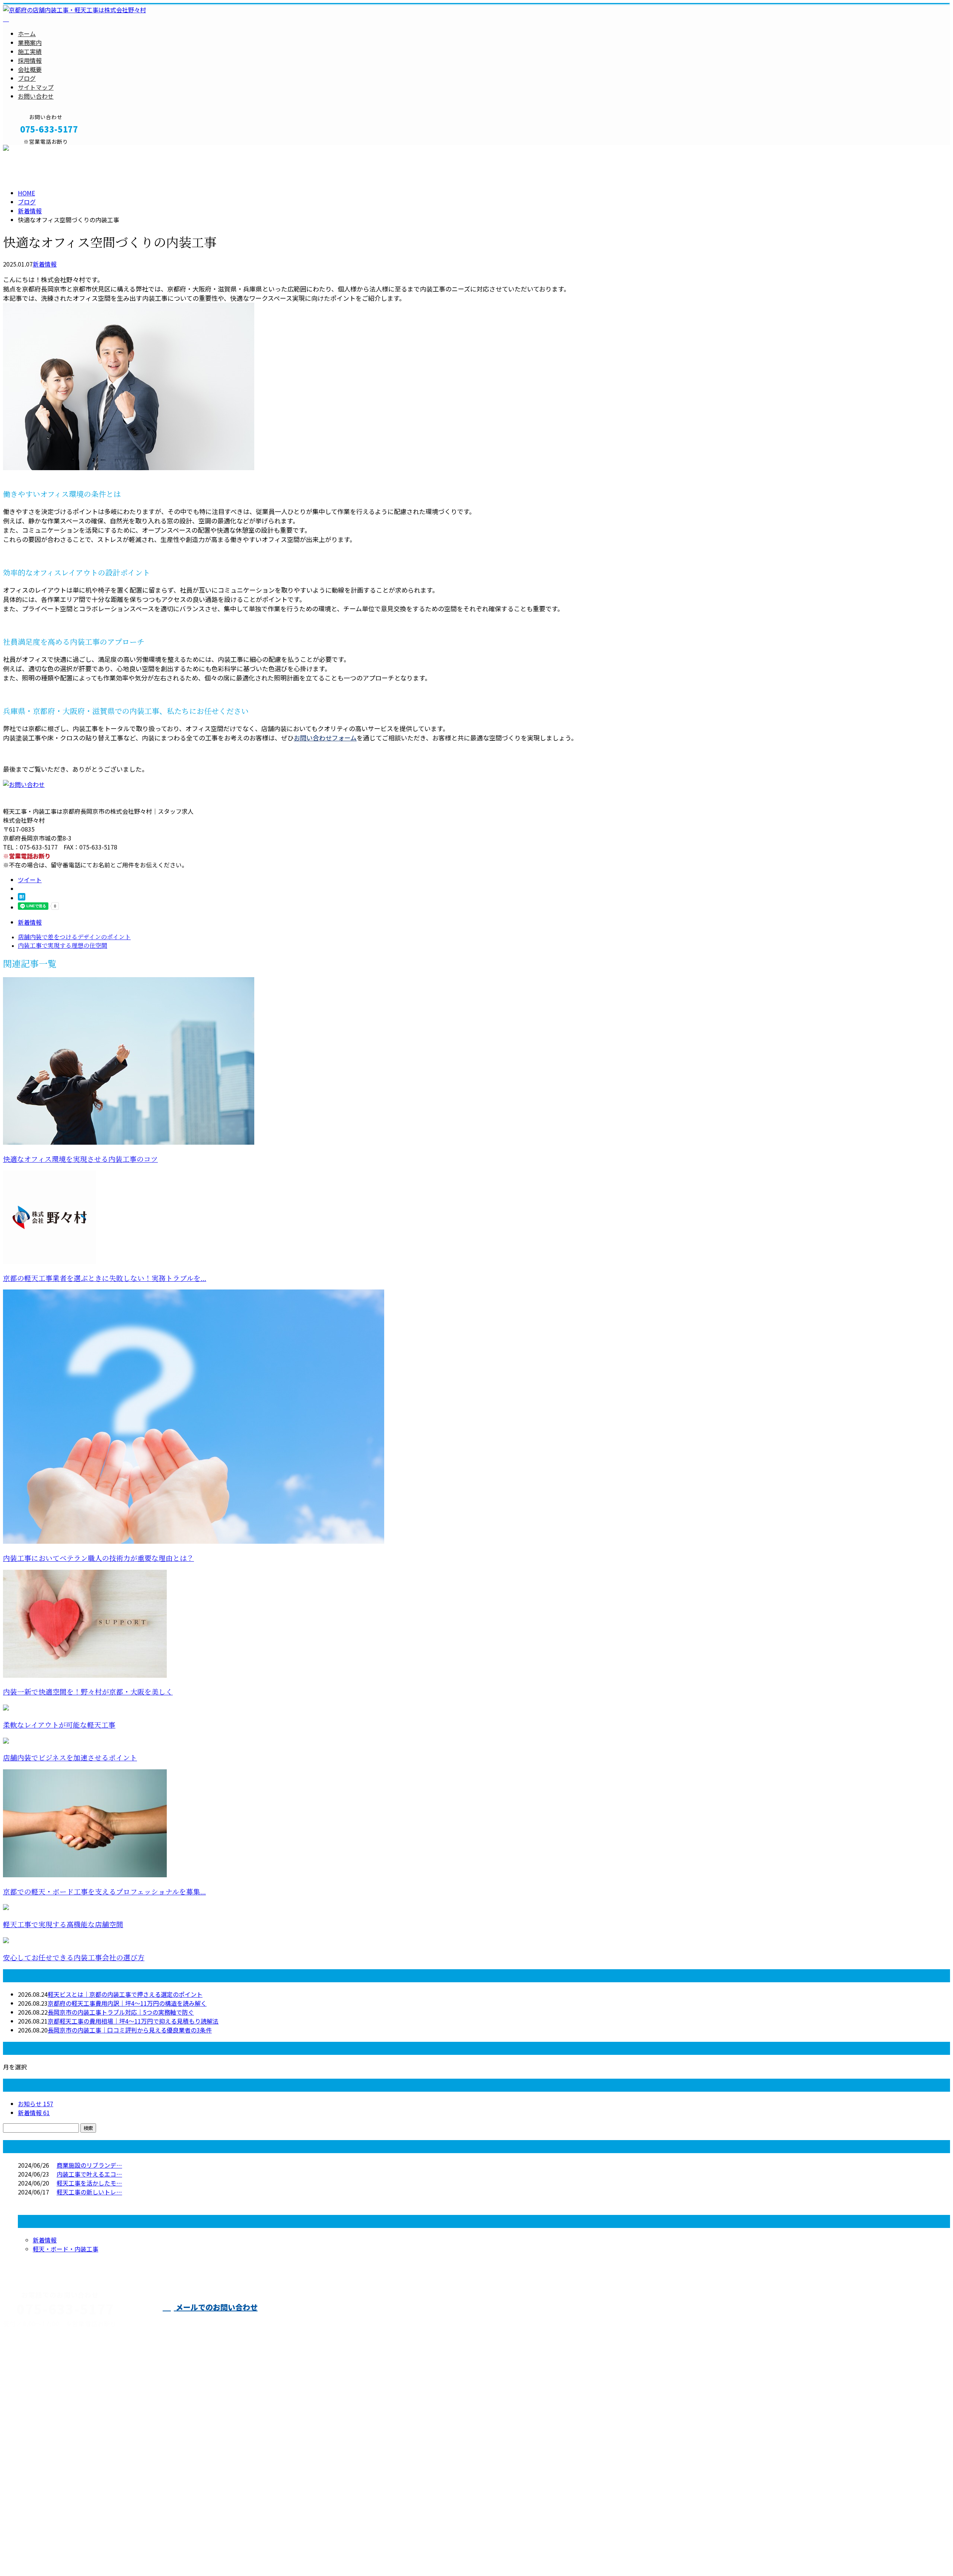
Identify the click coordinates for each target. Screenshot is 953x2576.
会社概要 (30, 69)
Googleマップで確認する (39, 2464)
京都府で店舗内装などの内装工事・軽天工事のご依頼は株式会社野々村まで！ (453, 2321)
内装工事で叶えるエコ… (89, 2174)
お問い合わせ (36, 96)
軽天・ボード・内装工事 (66, 2249)
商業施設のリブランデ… (89, 2165)
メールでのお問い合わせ (216, 2307)
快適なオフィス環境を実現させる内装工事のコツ (80, 1159)
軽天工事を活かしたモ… (89, 2183)
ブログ (27, 78)
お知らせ (36, 2104)
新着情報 (45, 264)
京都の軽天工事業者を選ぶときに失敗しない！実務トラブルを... (105, 1279)
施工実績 (30, 51)
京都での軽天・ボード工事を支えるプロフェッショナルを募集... (104, 1892)
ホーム (27, 34)
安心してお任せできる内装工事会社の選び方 (74, 1958)
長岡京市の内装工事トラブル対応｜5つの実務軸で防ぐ (121, 2012)
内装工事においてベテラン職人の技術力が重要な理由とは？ (98, 1558)
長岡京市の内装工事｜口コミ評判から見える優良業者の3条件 (130, 2030)
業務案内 (30, 42)
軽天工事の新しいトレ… (89, 2192)
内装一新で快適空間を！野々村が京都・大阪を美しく (88, 1692)
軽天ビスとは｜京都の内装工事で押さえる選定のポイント (125, 1994)
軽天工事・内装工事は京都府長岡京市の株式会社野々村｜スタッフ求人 (98, 2551)
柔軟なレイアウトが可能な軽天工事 (59, 1725)
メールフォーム (29, 149)
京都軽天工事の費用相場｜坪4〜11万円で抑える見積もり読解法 (133, 2021)
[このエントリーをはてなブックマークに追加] (22, 898)
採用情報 (30, 60)
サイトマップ (36, 87)
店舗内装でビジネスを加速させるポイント (70, 1758)
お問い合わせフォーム (325, 738)
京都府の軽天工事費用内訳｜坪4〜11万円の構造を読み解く (127, 2003)
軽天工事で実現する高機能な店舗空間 (63, 1925)
